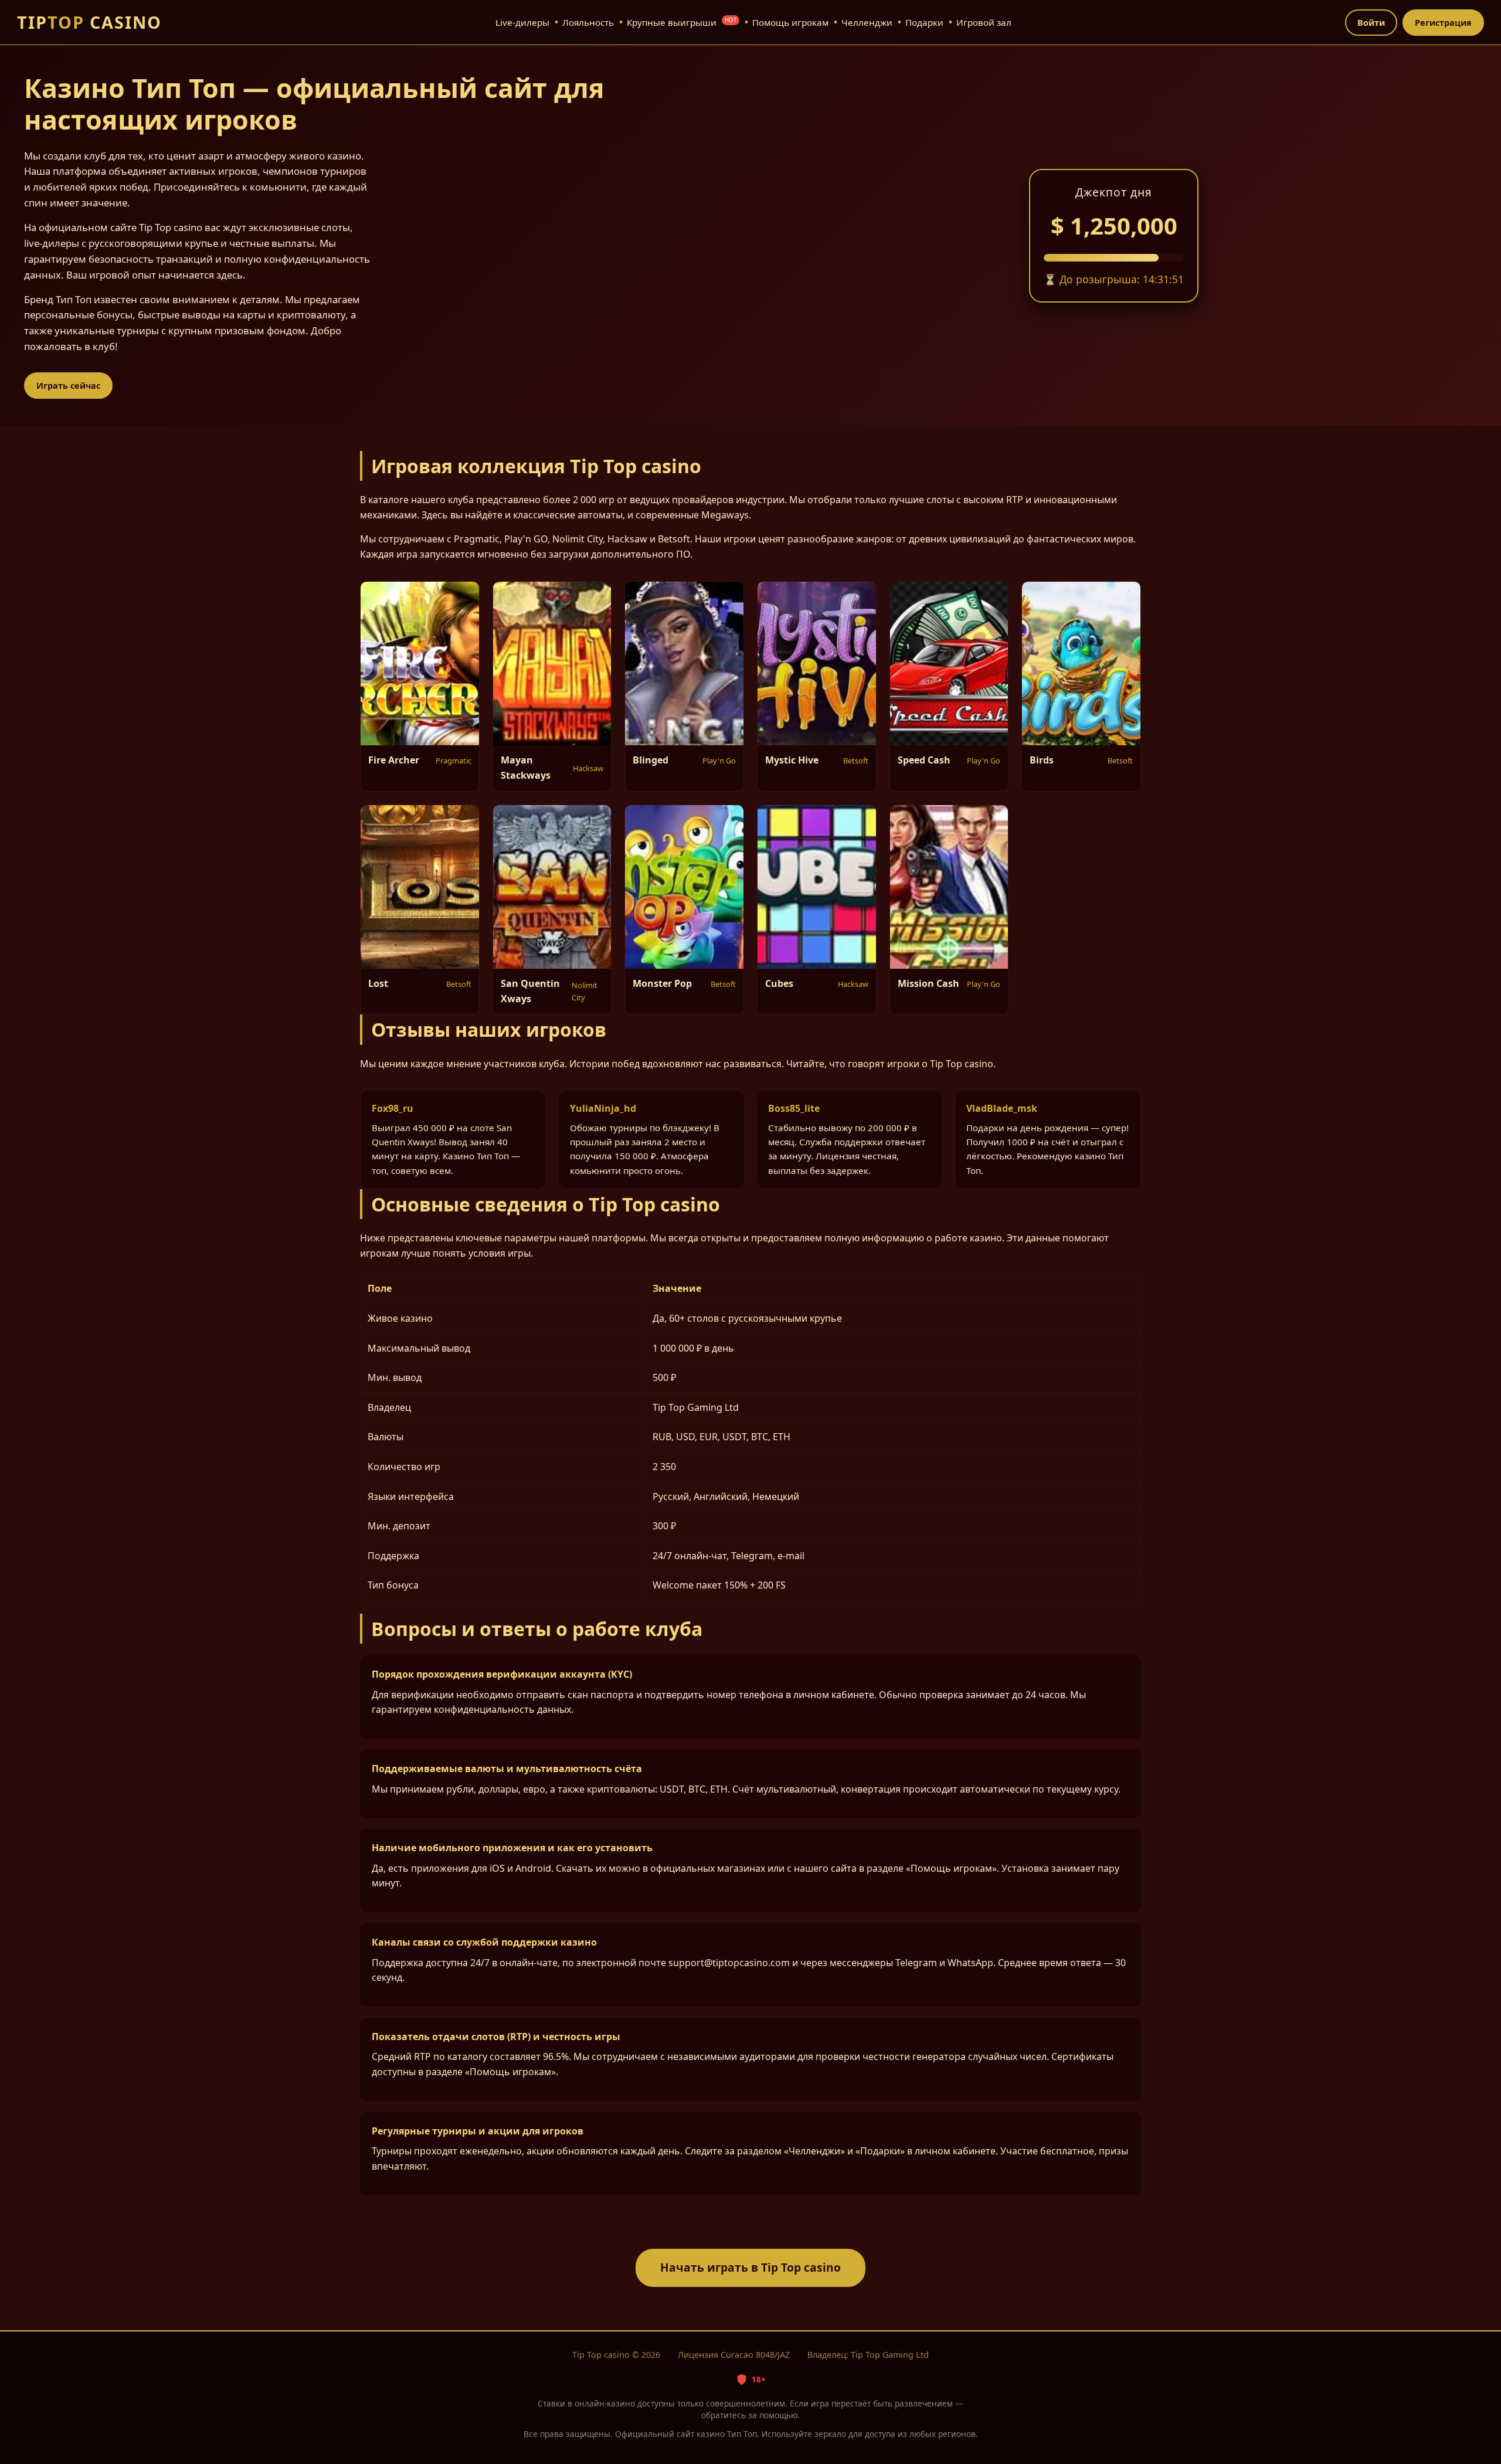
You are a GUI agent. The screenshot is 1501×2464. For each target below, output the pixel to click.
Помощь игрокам (790, 22)
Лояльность (588, 22)
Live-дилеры (522, 22)
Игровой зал (984, 22)
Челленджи (867, 22)
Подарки (924, 22)
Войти (1371, 23)
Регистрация (1443, 23)
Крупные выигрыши (682, 22)
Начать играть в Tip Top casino (750, 2267)
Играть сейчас (68, 386)
